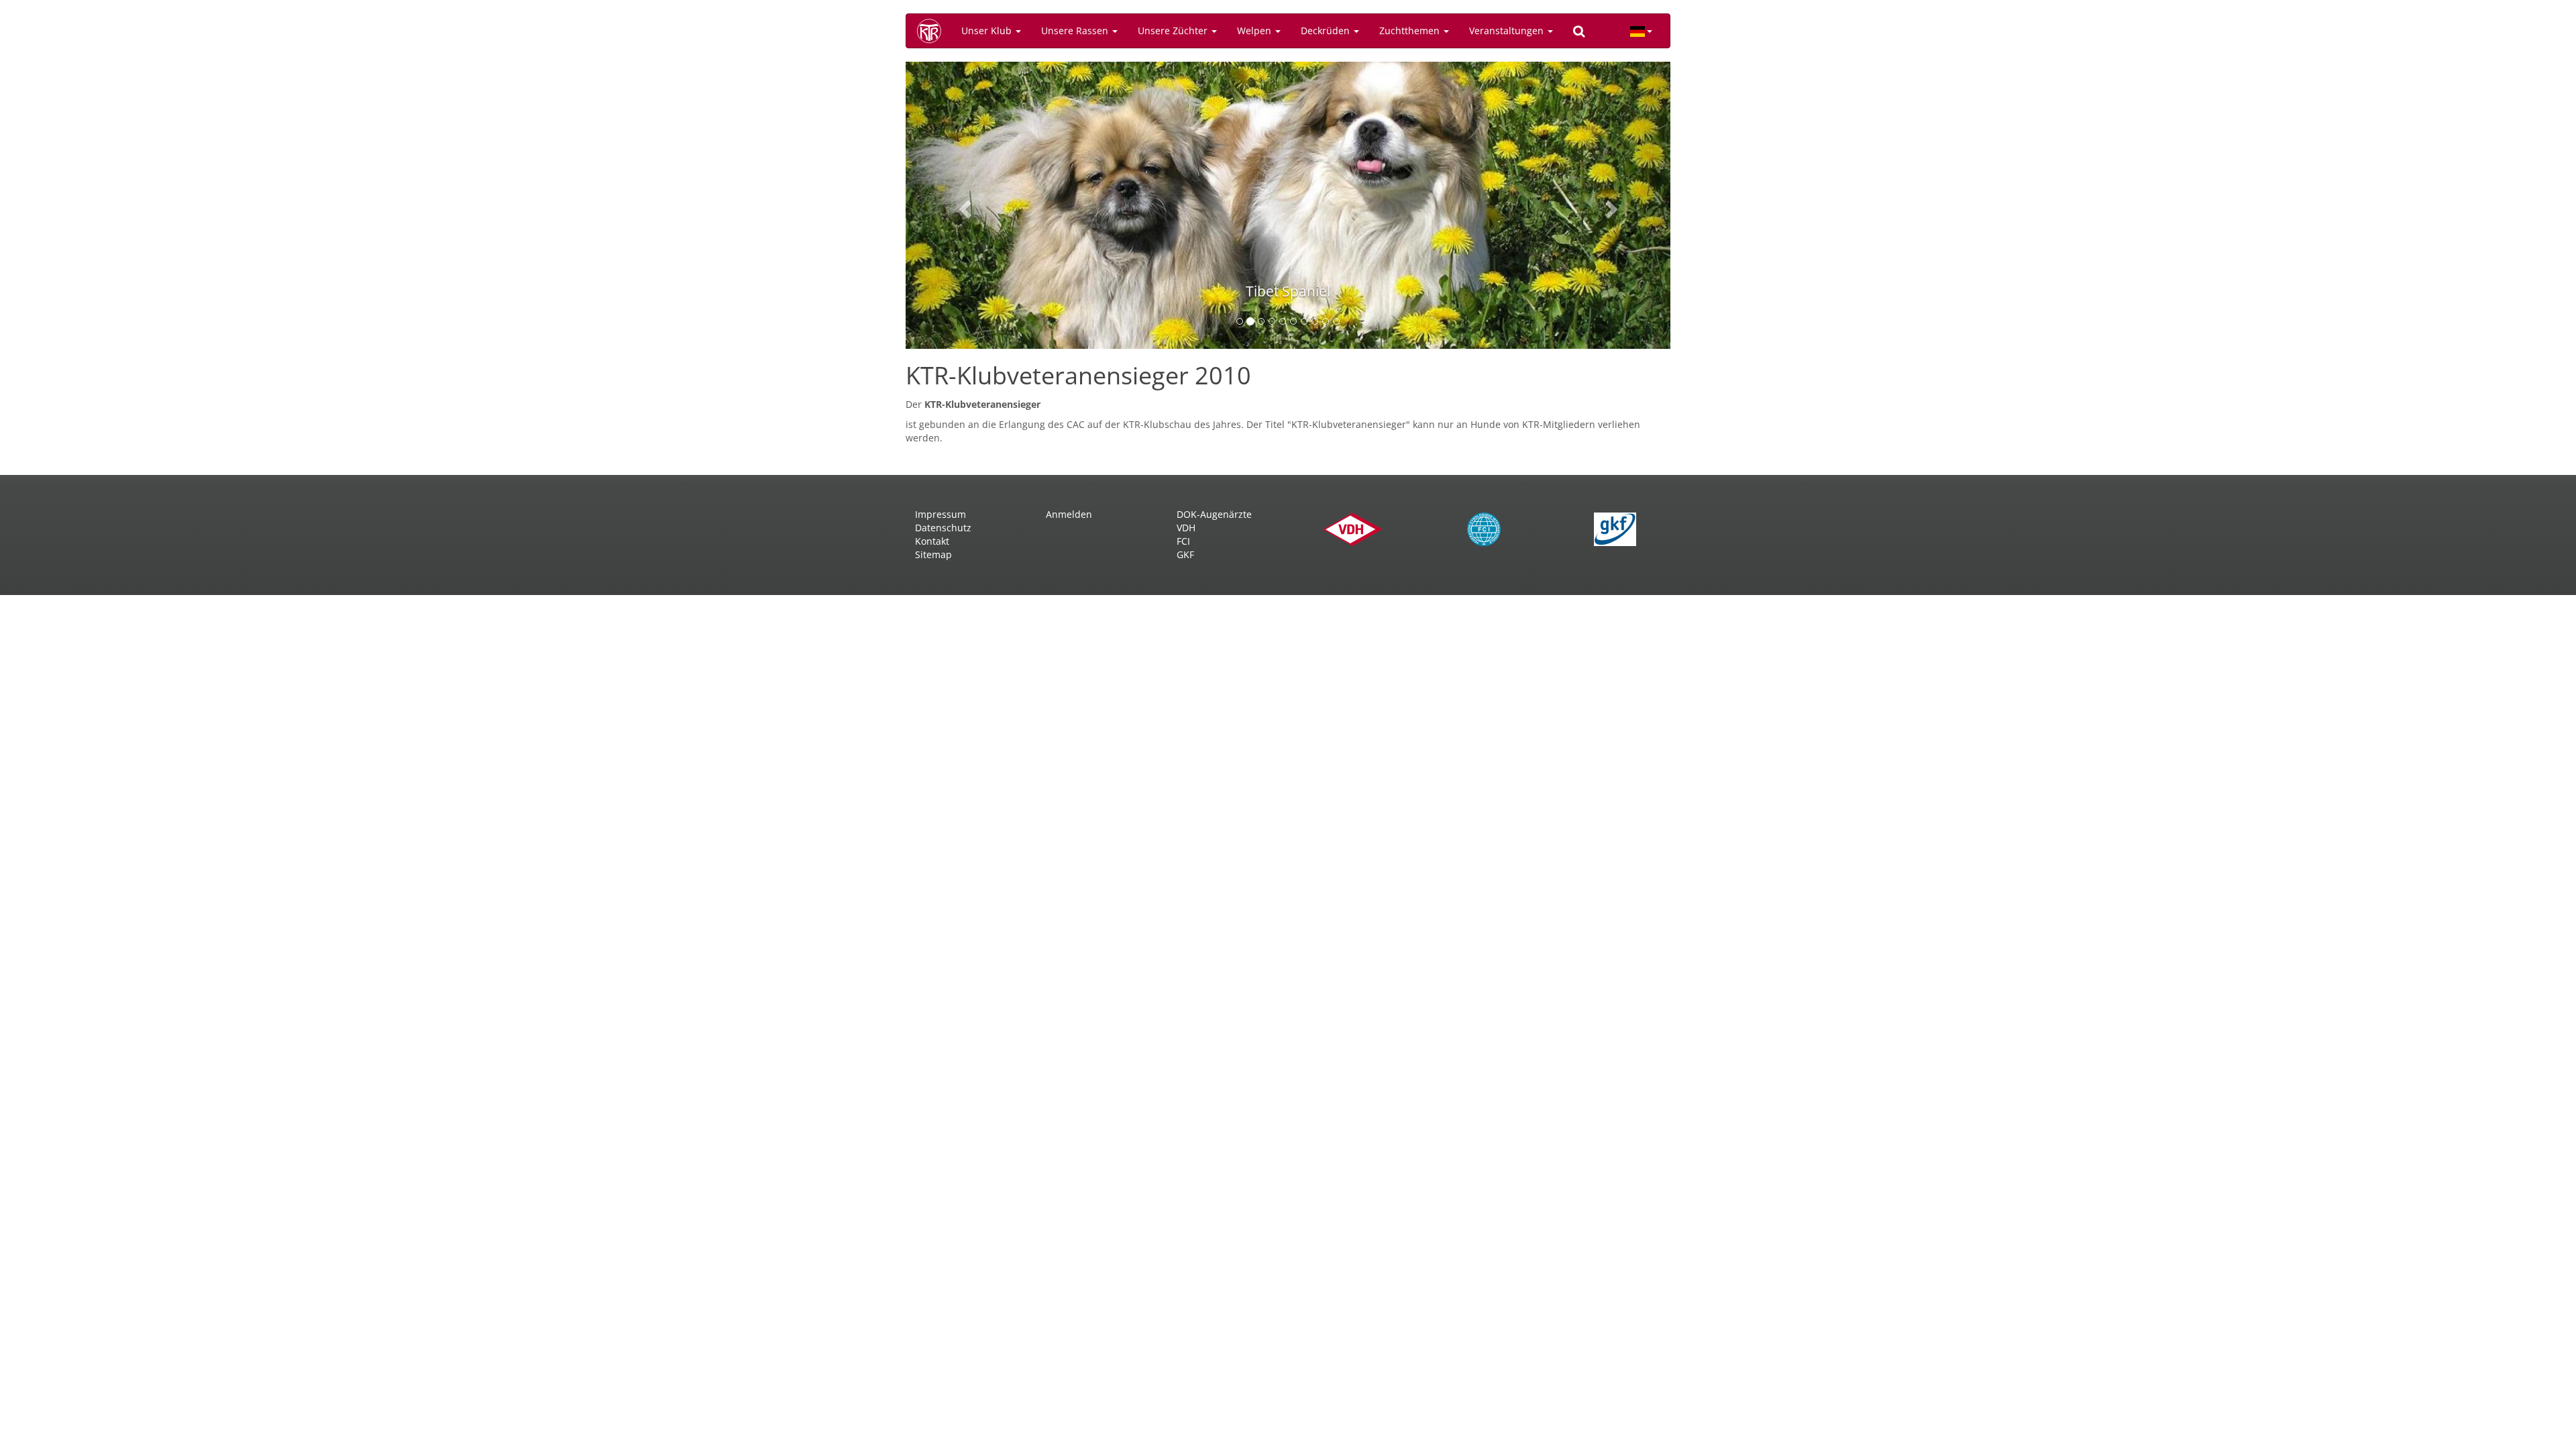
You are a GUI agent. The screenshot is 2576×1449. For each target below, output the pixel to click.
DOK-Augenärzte (1214, 514)
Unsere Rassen (1076, 31)
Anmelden (1069, 514)
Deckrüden (1327, 31)
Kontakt (932, 541)
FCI (1183, 541)
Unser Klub (988, 31)
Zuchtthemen (1411, 31)
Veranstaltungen (1508, 31)
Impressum (941, 514)
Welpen (1255, 31)
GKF (1185, 554)
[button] (963, 205)
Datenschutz (943, 528)
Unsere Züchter (1174, 31)
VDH (1186, 528)
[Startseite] (934, 31)
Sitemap (933, 554)
